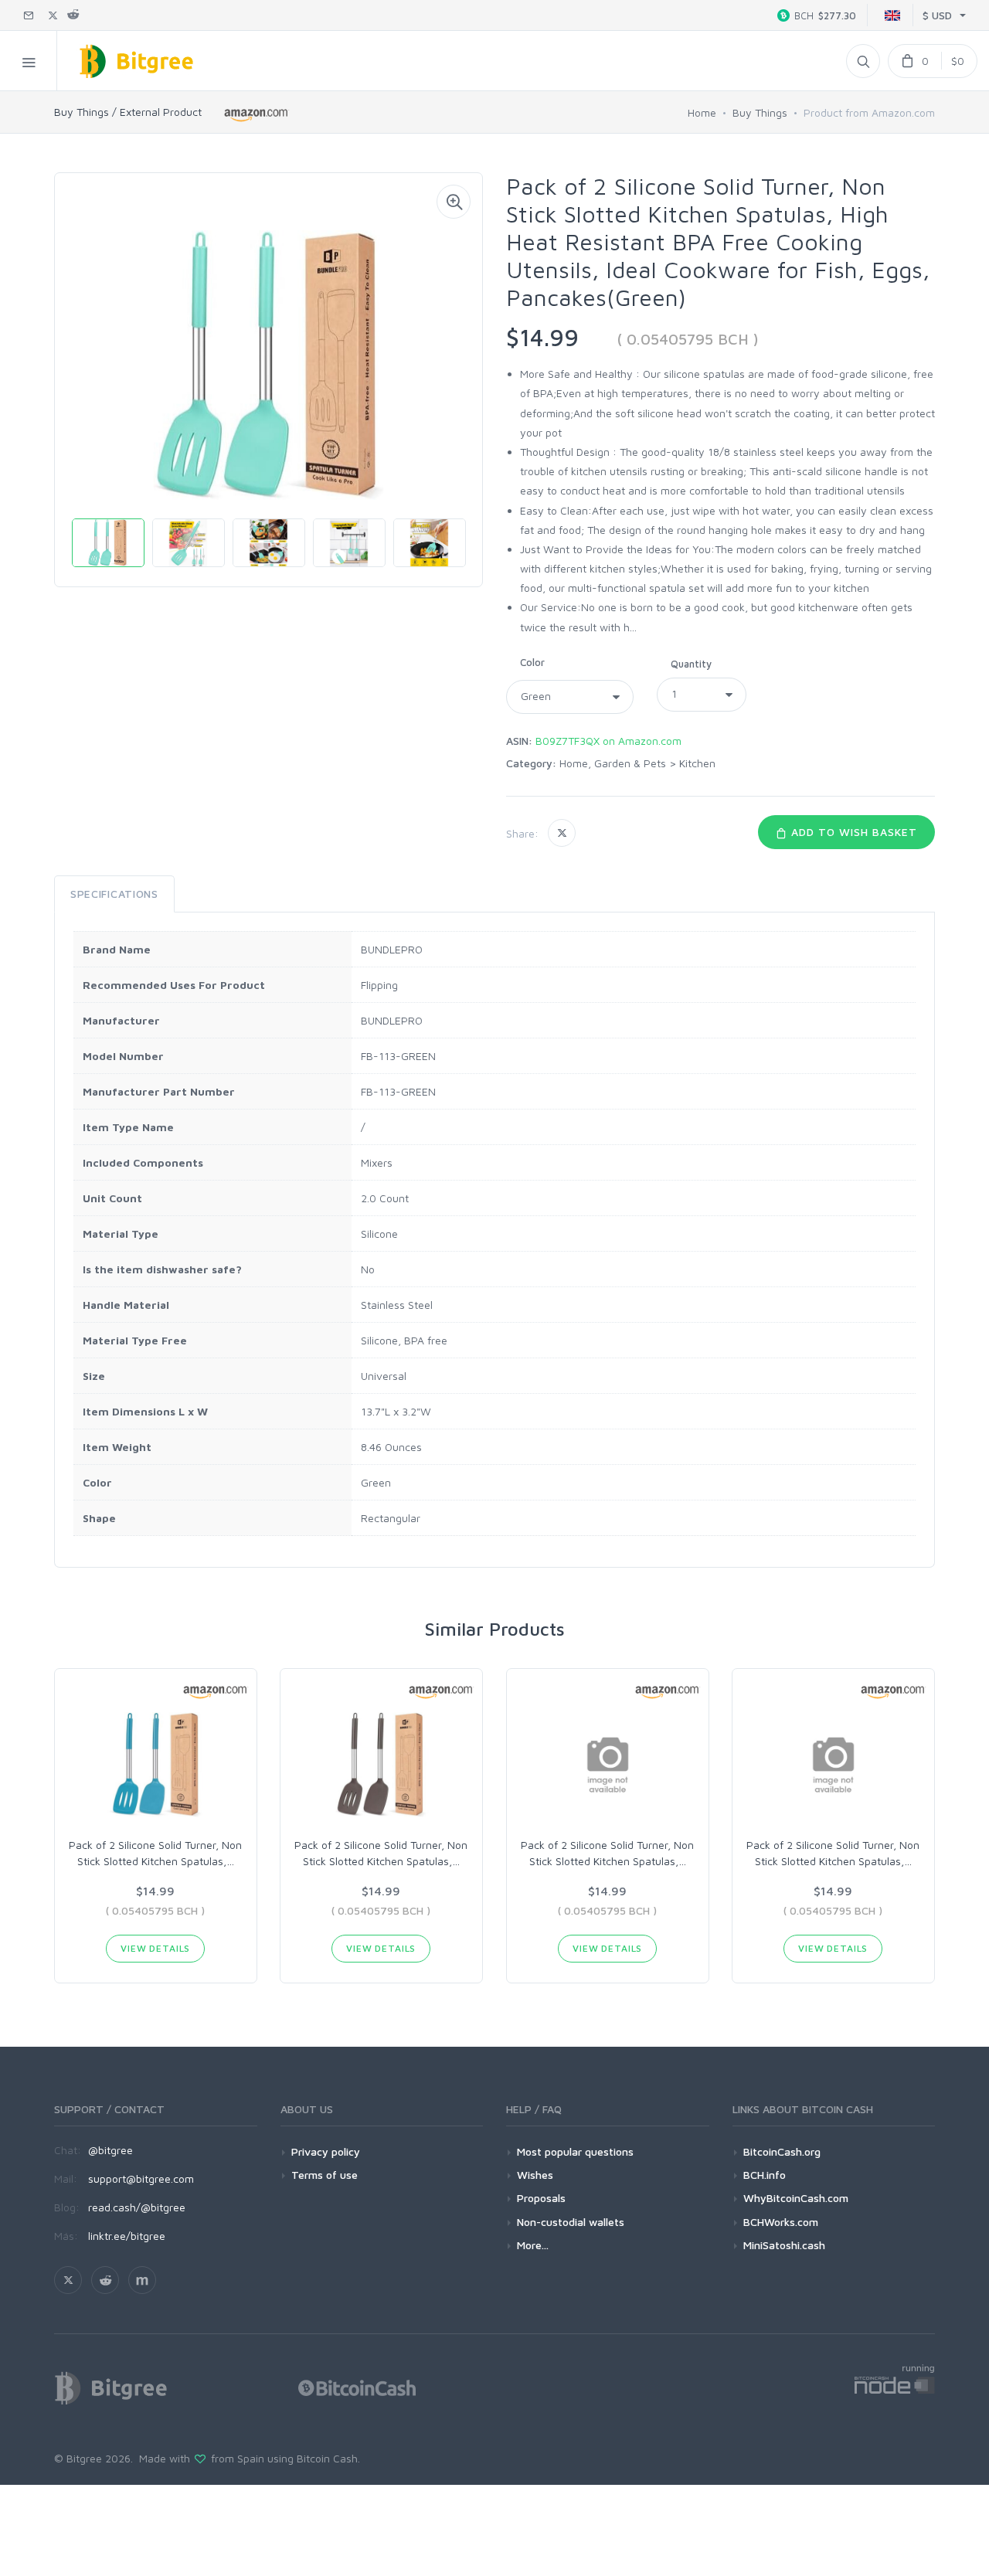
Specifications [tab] (114, 894)
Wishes (535, 2175)
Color (532, 662)
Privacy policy (326, 2151)
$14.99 (542, 337)
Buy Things (760, 112)
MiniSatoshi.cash (784, 2245)
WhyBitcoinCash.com (796, 2198)
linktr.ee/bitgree (127, 2236)
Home (702, 112)
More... (533, 2245)
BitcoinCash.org (782, 2151)
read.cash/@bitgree (137, 2207)
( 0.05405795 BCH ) (688, 339)
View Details (155, 1948)
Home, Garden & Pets (613, 763)
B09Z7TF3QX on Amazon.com (608, 741)
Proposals (541, 2198)
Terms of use (325, 2175)
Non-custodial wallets (571, 2222)
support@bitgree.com (141, 2178)
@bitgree (110, 2150)
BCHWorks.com (781, 2222)
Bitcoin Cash (327, 2458)
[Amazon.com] (257, 115)
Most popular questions (575, 2151)
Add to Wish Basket (852, 832)
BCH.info (765, 2175)
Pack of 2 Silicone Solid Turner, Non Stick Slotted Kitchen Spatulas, (155, 1853)
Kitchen (697, 763)
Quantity (691, 664)
